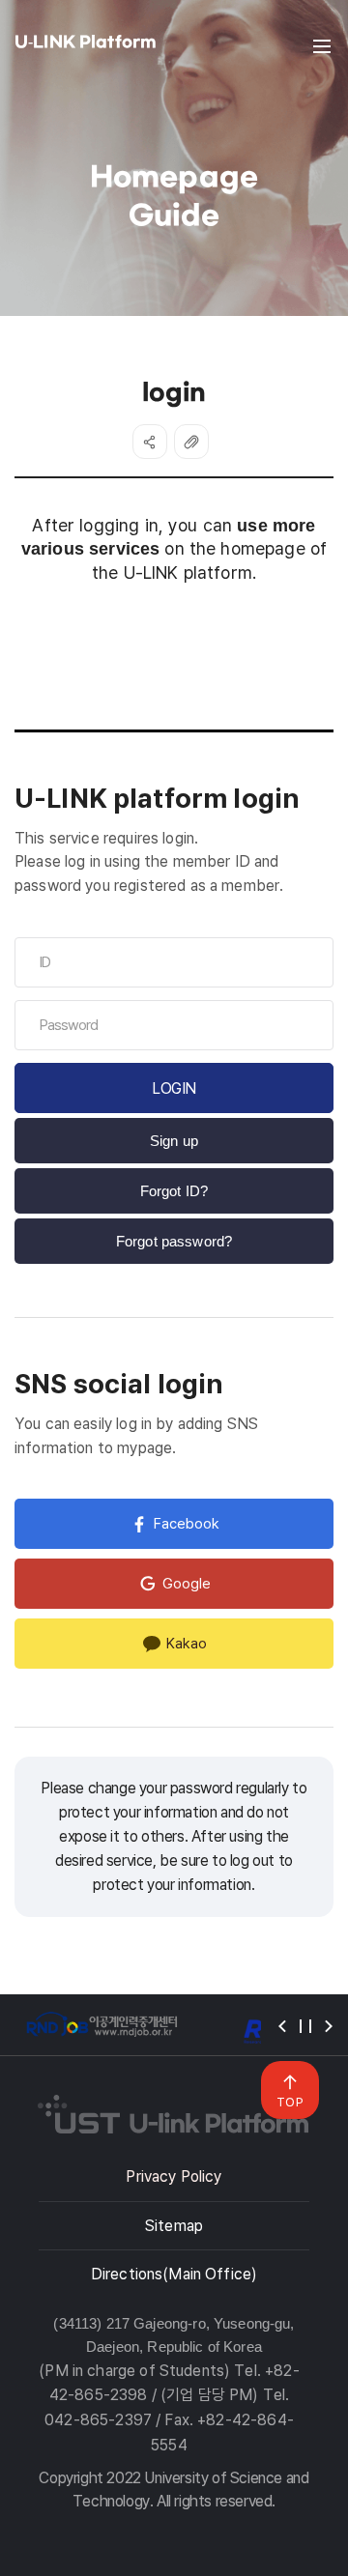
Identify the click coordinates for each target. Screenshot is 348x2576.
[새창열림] (101, 2025)
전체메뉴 (322, 46)
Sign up (174, 1141)
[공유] (150, 442)
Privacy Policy (174, 2176)
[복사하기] (191, 442)
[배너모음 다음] (329, 2026)
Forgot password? (174, 1241)
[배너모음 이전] (282, 2026)
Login (174, 1088)
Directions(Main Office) (174, 2274)
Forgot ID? (174, 1191)
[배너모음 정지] (305, 2026)
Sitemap (174, 2226)
